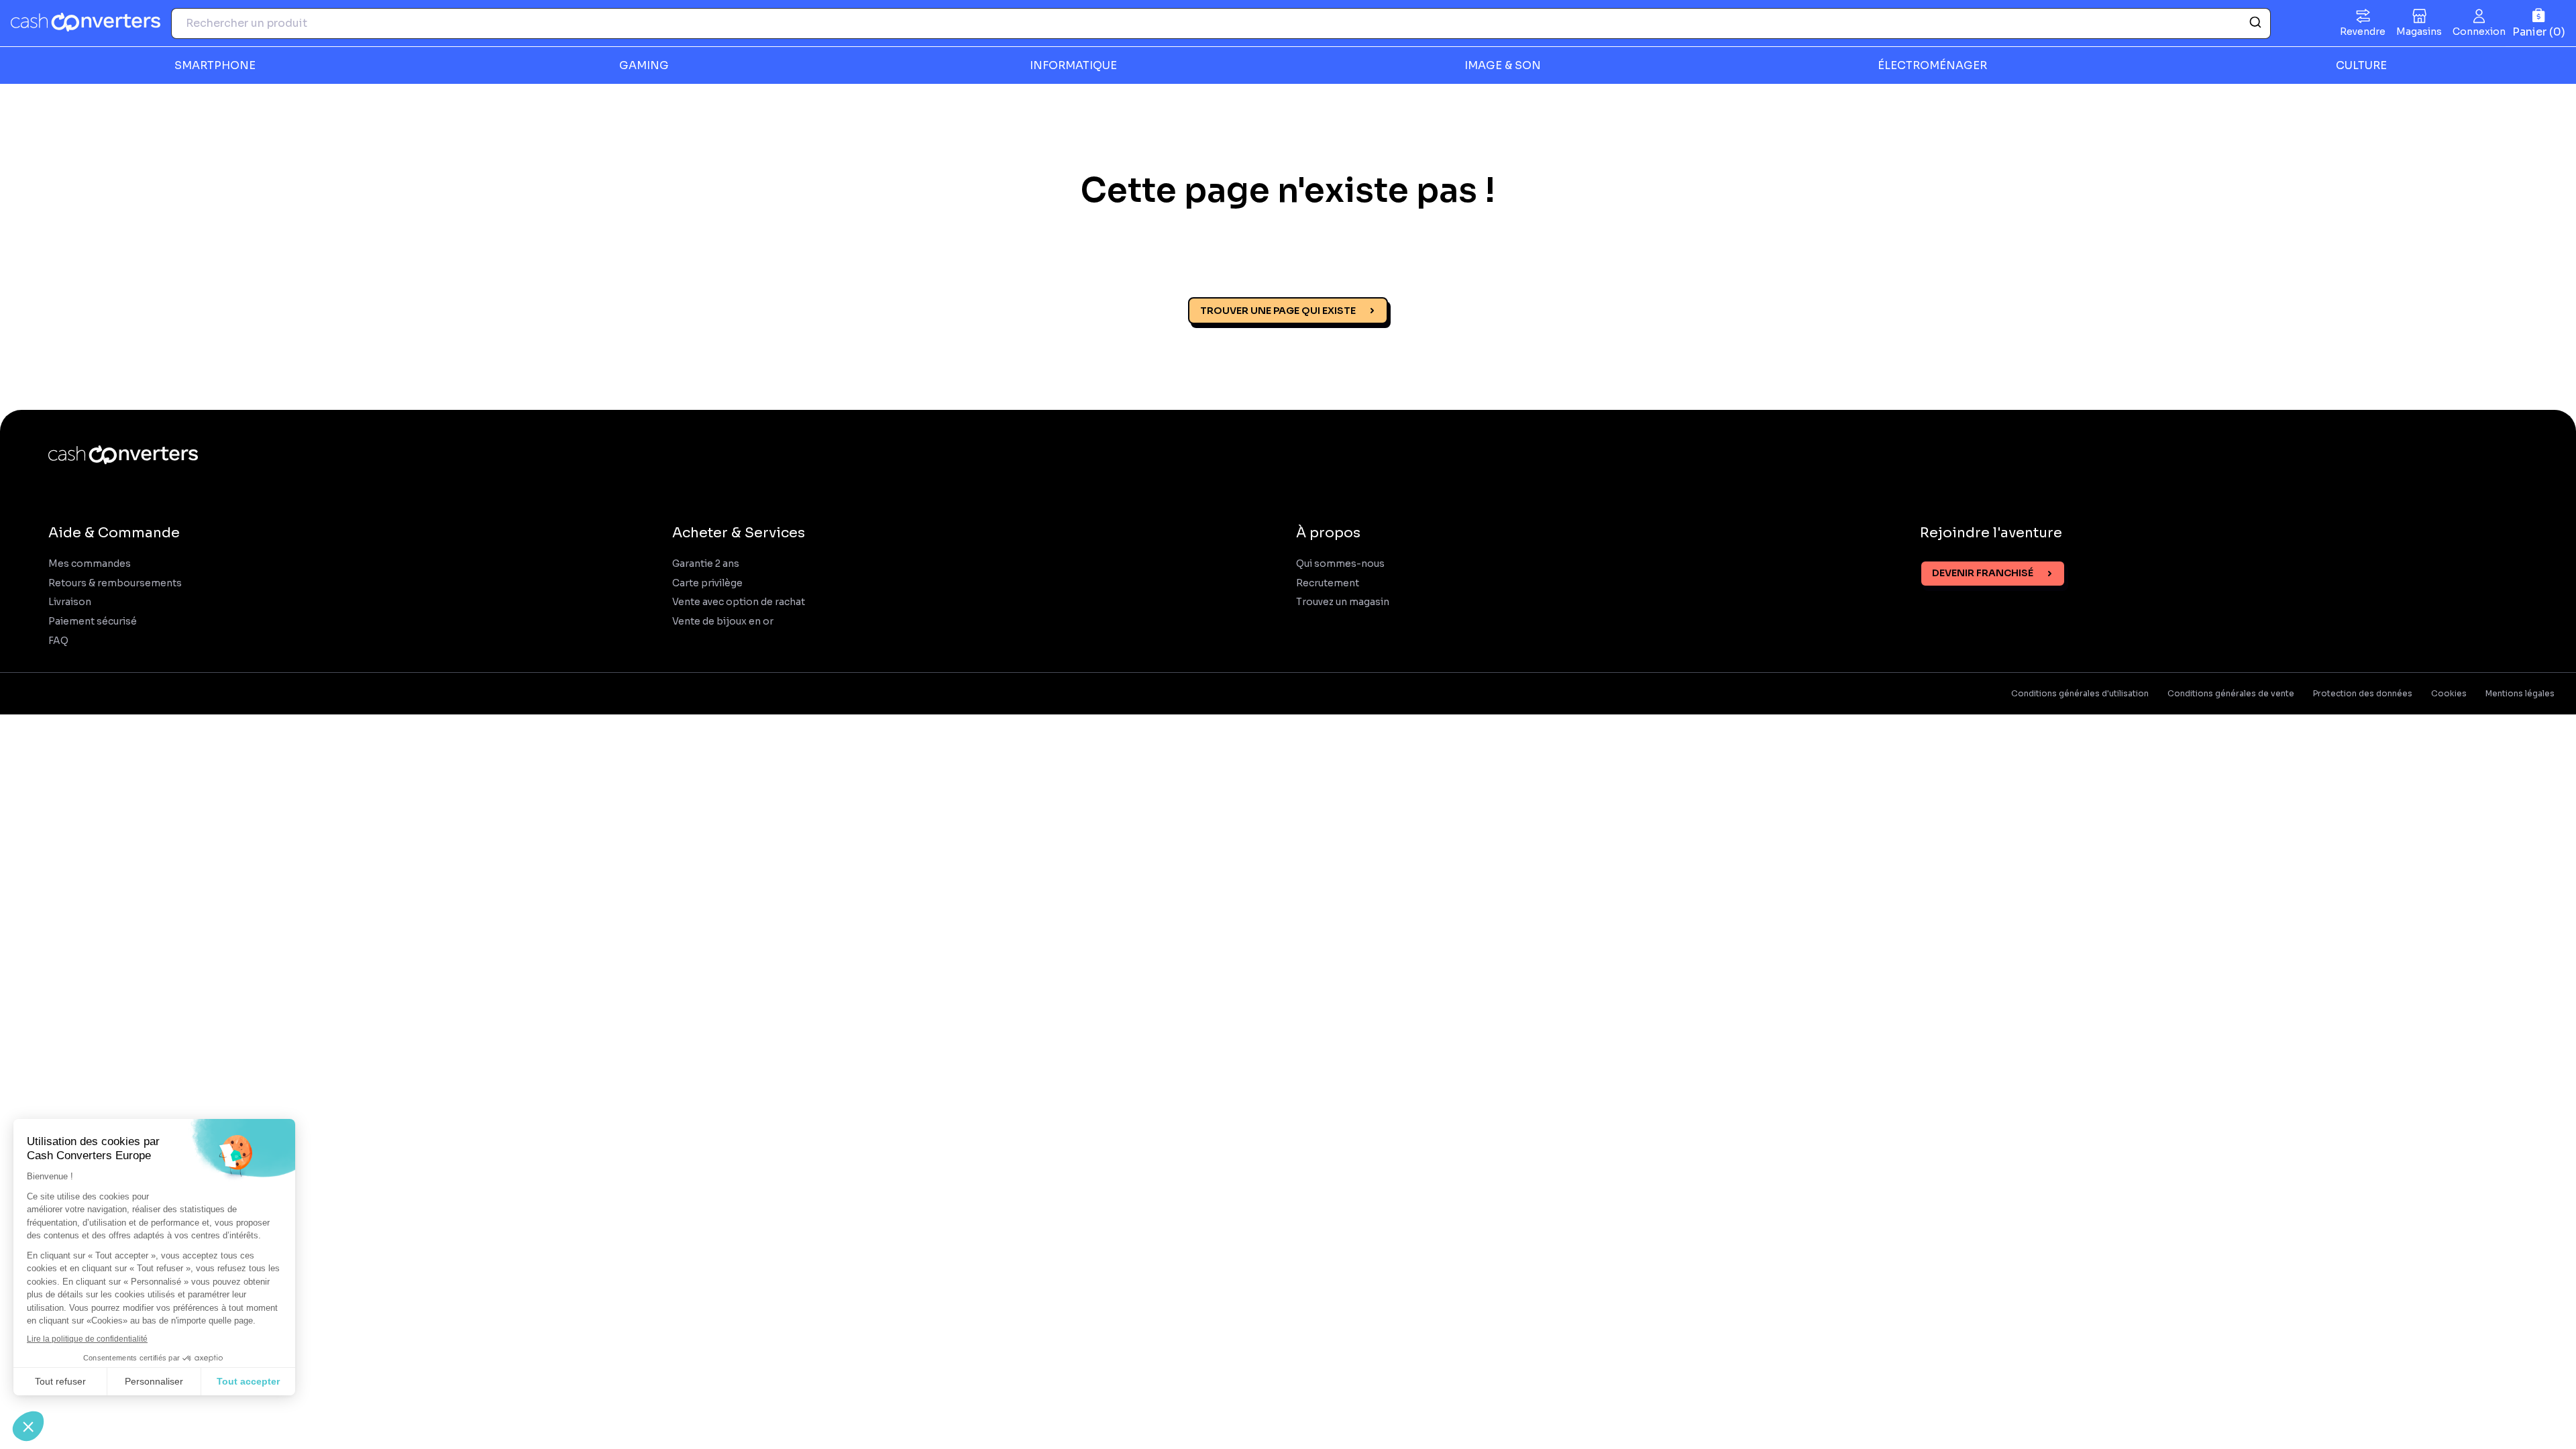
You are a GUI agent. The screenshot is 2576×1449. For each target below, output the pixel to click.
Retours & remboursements (115, 583)
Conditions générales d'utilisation (2080, 694)
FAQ (58, 641)
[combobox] (1221, 23)
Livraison (70, 602)
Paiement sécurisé (93, 622)
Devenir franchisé (1983, 573)
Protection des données (2363, 694)
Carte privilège (707, 583)
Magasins (2419, 32)
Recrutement (1328, 583)
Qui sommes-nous (1340, 564)
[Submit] (2254, 23)
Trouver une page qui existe (1278, 311)
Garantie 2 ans (706, 564)
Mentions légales (2520, 694)
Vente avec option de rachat (739, 602)
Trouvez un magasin (1343, 602)
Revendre (2363, 32)
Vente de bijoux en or (723, 622)
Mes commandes (90, 564)
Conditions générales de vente (2231, 694)
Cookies (2449, 694)
